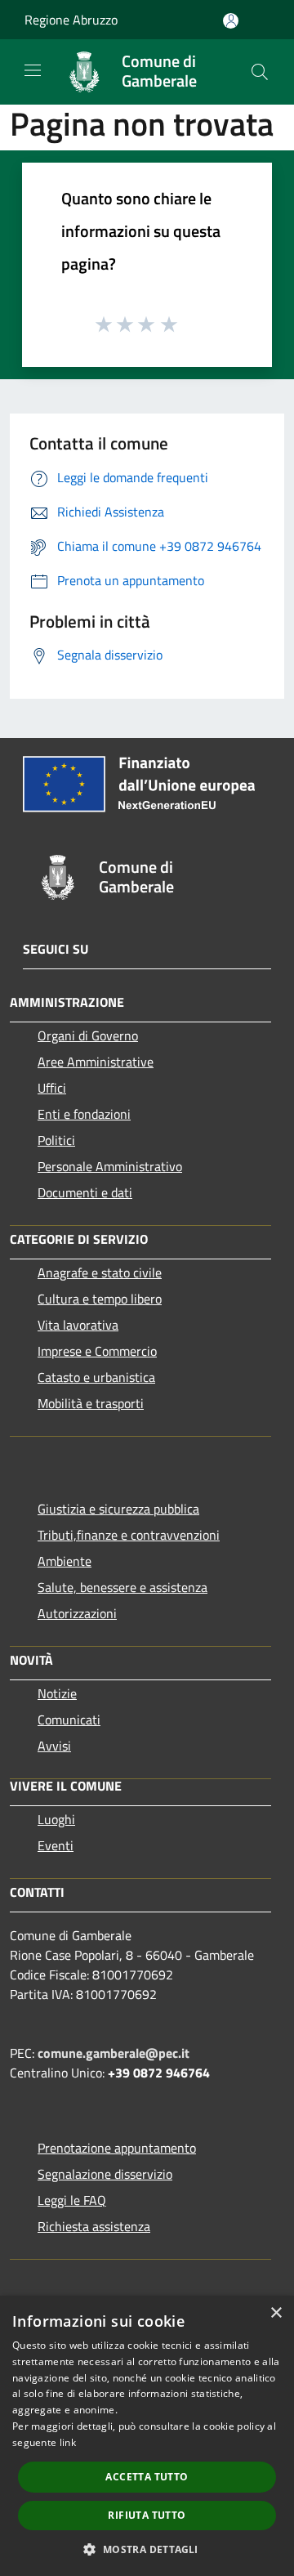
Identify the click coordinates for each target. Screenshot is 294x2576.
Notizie (57, 1693)
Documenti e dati (85, 1192)
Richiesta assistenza (94, 2226)
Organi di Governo (88, 1035)
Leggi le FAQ (72, 2200)
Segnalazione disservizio (105, 2174)
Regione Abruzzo (71, 20)
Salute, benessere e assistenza (122, 1587)
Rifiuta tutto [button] (147, 2515)
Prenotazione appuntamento (117, 2148)
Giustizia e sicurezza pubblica (118, 1509)
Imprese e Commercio (97, 1351)
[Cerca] (260, 72)
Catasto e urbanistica (96, 1377)
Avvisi (54, 1746)
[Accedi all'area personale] (231, 21)
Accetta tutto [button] (147, 2477)
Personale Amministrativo (110, 1166)
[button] (147, 2549)
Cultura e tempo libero (100, 1299)
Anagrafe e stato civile (100, 1272)
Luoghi (56, 1819)
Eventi (56, 1845)
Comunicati (69, 1720)
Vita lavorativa (78, 1325)
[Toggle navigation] (33, 70)
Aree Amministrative (96, 1062)
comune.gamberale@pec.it (114, 2053)
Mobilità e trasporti (91, 1403)
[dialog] (147, 2436)
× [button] (276, 2313)
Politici (56, 1140)
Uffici (52, 1088)
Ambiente (65, 1561)
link (68, 2442)
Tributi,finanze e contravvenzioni (129, 1535)
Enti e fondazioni (84, 1114)
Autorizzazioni (77, 1613)
